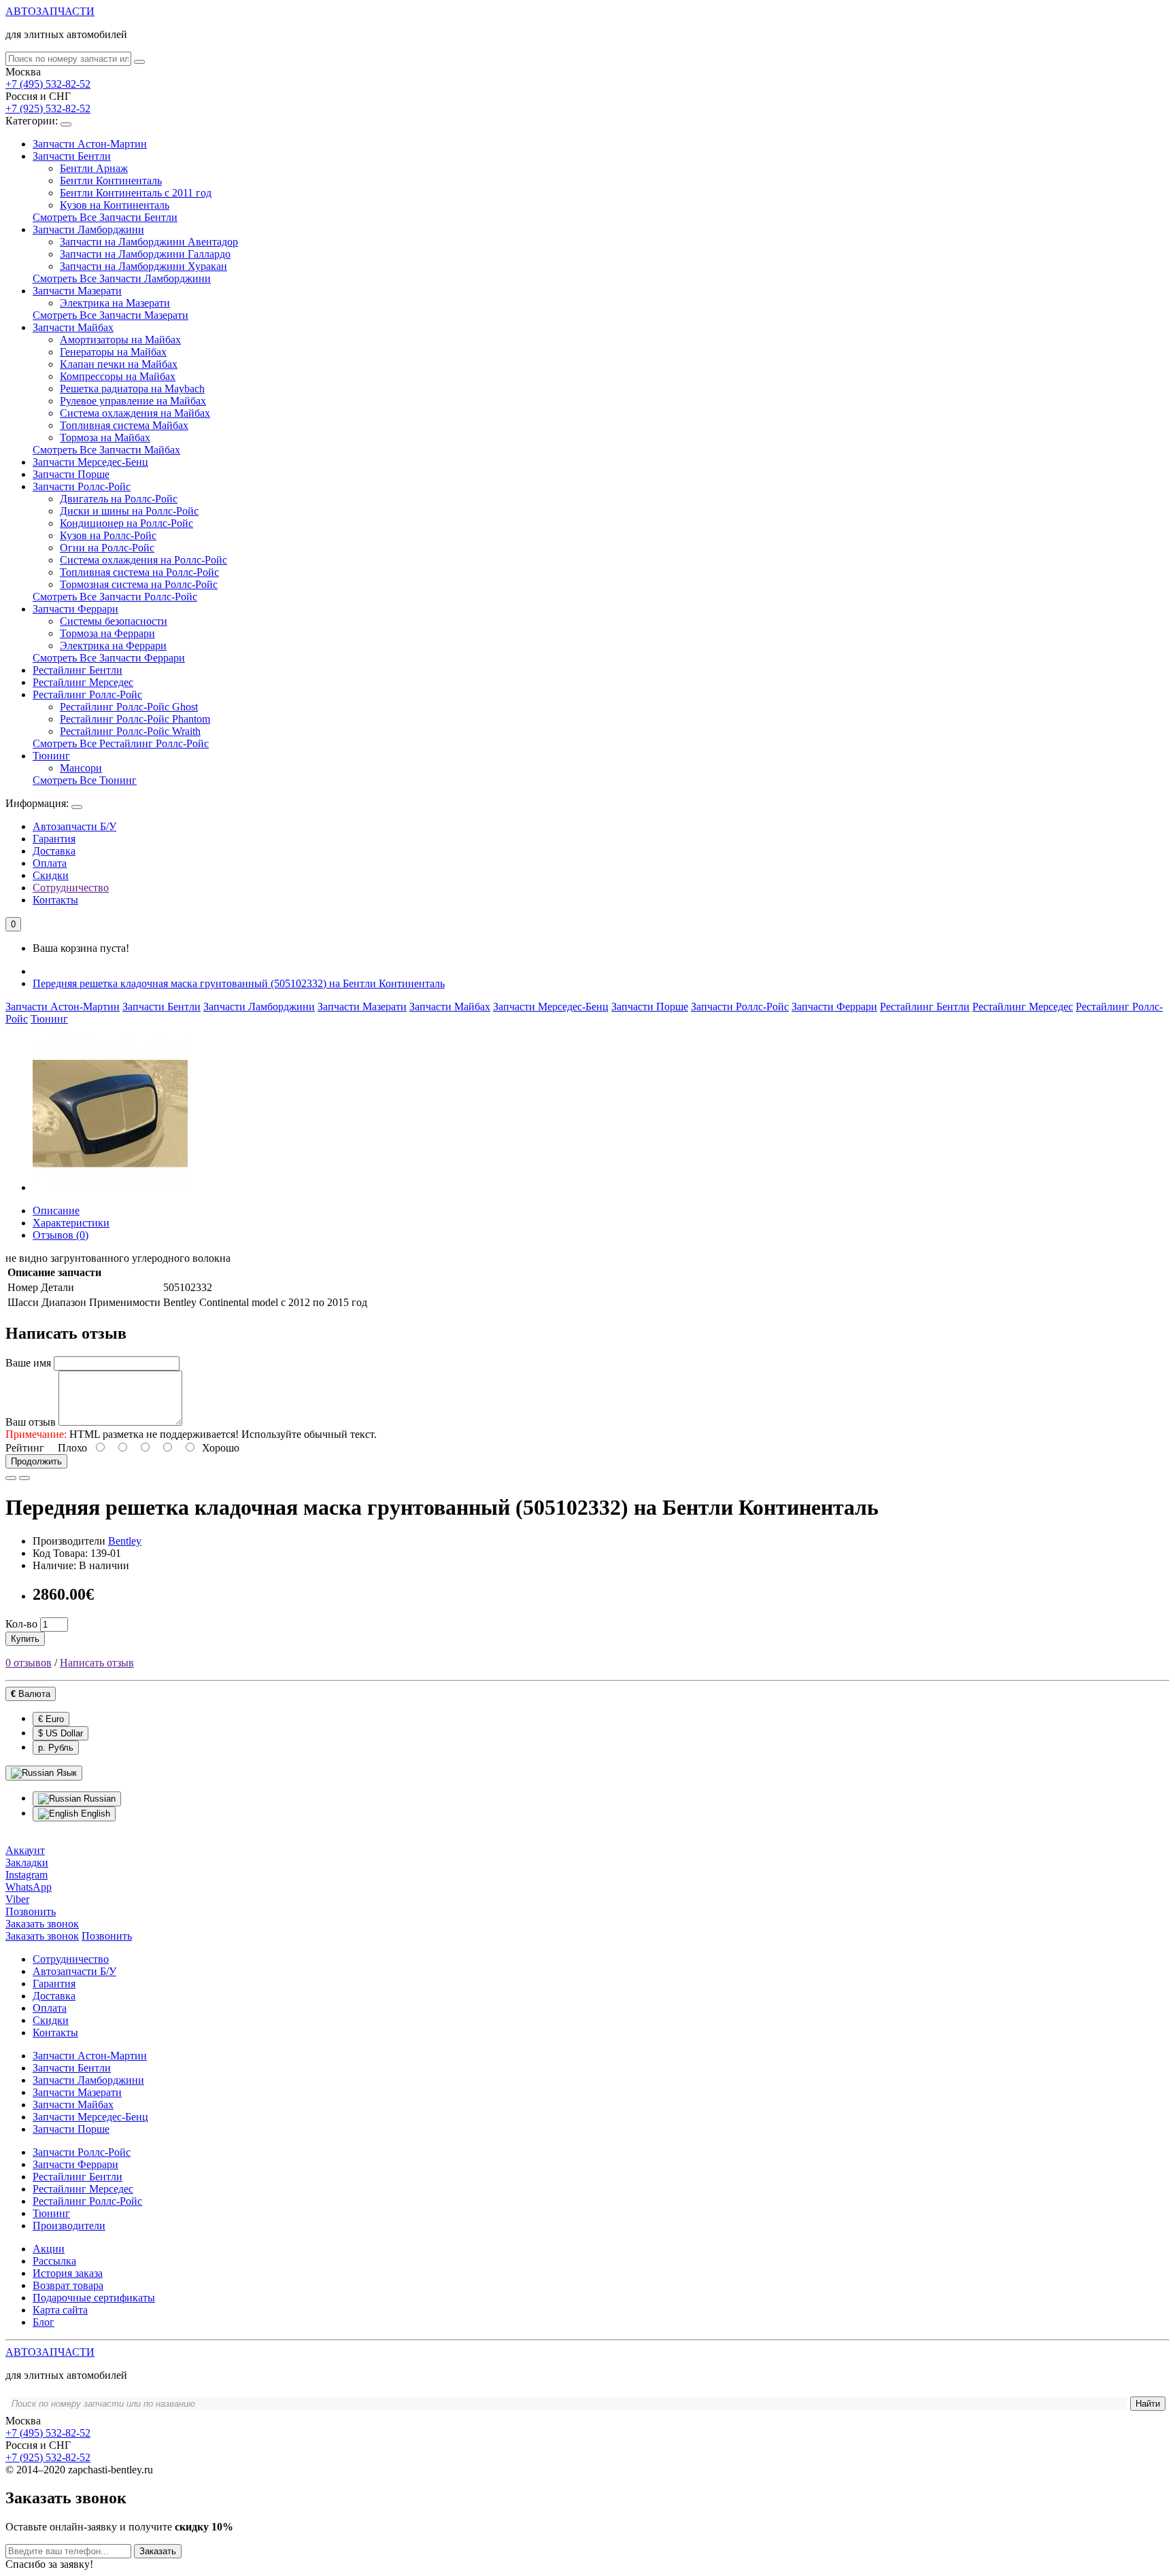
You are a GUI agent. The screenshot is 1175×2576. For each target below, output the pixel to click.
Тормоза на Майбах (105, 437)
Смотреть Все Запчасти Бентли (105, 217)
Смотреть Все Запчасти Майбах (106, 450)
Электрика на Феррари (113, 646)
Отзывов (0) (61, 1235)
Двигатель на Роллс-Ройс (119, 499)
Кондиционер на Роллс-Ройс (126, 523)
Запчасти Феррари (75, 609)
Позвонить (107, 1936)
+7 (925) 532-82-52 (48, 108)
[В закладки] (11, 1478)
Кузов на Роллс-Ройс (108, 535)
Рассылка (54, 2261)
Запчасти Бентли (72, 156)
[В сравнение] (24, 1478)
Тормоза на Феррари (107, 633)
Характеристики (71, 1223)
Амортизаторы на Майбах (120, 340)
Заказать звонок (42, 1936)
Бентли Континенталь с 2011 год (136, 193)
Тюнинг (51, 756)
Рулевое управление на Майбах (133, 401)
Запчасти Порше (71, 474)
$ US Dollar (61, 1733)
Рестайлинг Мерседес (83, 682)
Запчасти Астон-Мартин (90, 144)
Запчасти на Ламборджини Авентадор (149, 242)
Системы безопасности (114, 621)
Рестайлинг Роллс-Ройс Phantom (135, 719)
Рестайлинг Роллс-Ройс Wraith (130, 731)
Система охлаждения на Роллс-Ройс (143, 560)
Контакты (55, 900)
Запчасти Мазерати (77, 291)
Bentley (125, 1541)
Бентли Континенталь (111, 181)
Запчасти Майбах (73, 327)
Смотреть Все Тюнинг (85, 780)
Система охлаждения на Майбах (135, 413)
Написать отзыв (97, 1663)
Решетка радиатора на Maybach (132, 389)
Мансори (81, 768)
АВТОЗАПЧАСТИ (50, 11)
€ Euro (51, 1719)
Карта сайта (60, 2310)
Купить (25, 1639)
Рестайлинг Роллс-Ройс (87, 694)
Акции (49, 2249)
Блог (44, 2322)
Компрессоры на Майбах (118, 376)
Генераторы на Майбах (113, 352)
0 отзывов (29, 1663)
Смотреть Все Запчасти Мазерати (110, 315)
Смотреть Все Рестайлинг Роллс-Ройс (121, 743)
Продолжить (36, 1461)
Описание (56, 1210)
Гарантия (54, 839)
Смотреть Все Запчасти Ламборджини (122, 278)
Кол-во (21, 1624)
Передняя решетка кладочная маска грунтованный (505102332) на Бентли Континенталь (239, 983)
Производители (69, 2226)
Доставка (54, 851)
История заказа (68, 2273)
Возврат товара (68, 2285)
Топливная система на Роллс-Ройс (139, 572)
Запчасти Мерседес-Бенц (90, 462)
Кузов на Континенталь (115, 205)
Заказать (158, 2551)
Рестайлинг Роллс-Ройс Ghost (129, 707)
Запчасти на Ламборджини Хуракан (143, 266)
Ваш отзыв (31, 1422)
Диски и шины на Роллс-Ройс (129, 511)
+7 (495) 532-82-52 (48, 84)
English (94, 1814)
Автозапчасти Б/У (74, 826)
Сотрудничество (71, 888)
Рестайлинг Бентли (78, 670)
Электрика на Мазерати (115, 303)
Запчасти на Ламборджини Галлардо (145, 254)
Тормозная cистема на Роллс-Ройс (139, 584)
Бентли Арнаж (94, 168)
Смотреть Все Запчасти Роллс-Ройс (115, 597)
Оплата (50, 863)
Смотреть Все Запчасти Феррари (109, 658)
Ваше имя (28, 1363)
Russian (98, 1799)
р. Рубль (56, 1748)
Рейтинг (25, 1448)
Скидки (51, 875)
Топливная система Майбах (124, 425)
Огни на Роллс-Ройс (107, 548)
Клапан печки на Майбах (119, 364)
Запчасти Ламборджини (88, 229)
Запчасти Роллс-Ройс (82, 486)
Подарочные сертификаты (94, 2298)
